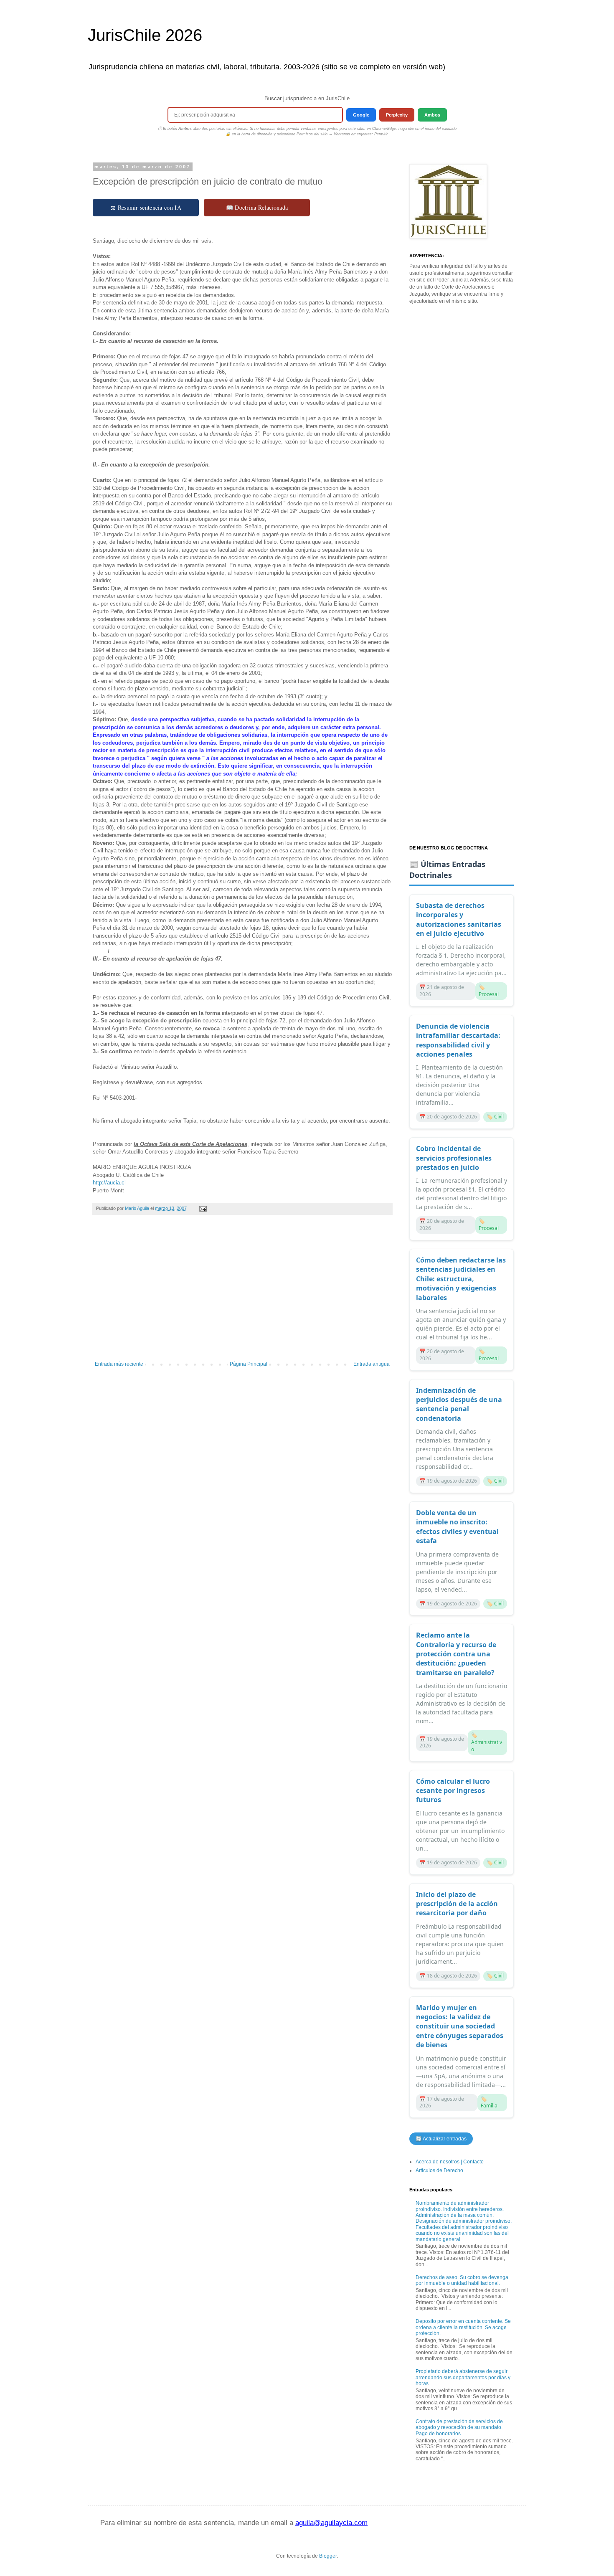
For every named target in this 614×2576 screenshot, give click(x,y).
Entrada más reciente (119, 1364)
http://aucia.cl (109, 1183)
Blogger (328, 2556)
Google (361, 115)
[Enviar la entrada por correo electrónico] (203, 1208)
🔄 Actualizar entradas (441, 2139)
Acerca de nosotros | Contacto (450, 2162)
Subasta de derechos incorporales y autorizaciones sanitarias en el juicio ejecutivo (459, 919)
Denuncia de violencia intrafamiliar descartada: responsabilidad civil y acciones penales (458, 1040)
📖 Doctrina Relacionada (257, 207)
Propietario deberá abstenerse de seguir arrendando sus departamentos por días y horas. (463, 2377)
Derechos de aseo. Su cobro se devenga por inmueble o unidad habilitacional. (462, 2280)
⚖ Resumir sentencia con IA (146, 207)
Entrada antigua (372, 1364)
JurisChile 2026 (145, 35)
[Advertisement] (242, 1292)
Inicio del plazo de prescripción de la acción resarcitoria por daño (457, 1904)
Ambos (432, 115)
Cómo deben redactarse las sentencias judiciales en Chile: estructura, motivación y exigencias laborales (461, 1279)
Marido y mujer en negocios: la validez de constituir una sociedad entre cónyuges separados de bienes (460, 2026)
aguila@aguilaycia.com (331, 2523)
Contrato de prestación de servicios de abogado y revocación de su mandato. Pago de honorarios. (459, 2428)
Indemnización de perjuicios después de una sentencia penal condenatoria (459, 1404)
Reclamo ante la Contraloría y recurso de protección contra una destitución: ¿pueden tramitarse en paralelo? (456, 1654)
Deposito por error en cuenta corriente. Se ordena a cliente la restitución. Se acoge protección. (463, 2327)
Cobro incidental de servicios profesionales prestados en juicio (454, 1158)
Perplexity (397, 115)
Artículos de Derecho (439, 2170)
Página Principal (249, 1364)
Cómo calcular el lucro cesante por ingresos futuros (453, 1791)
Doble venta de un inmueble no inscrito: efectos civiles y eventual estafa (457, 1527)
